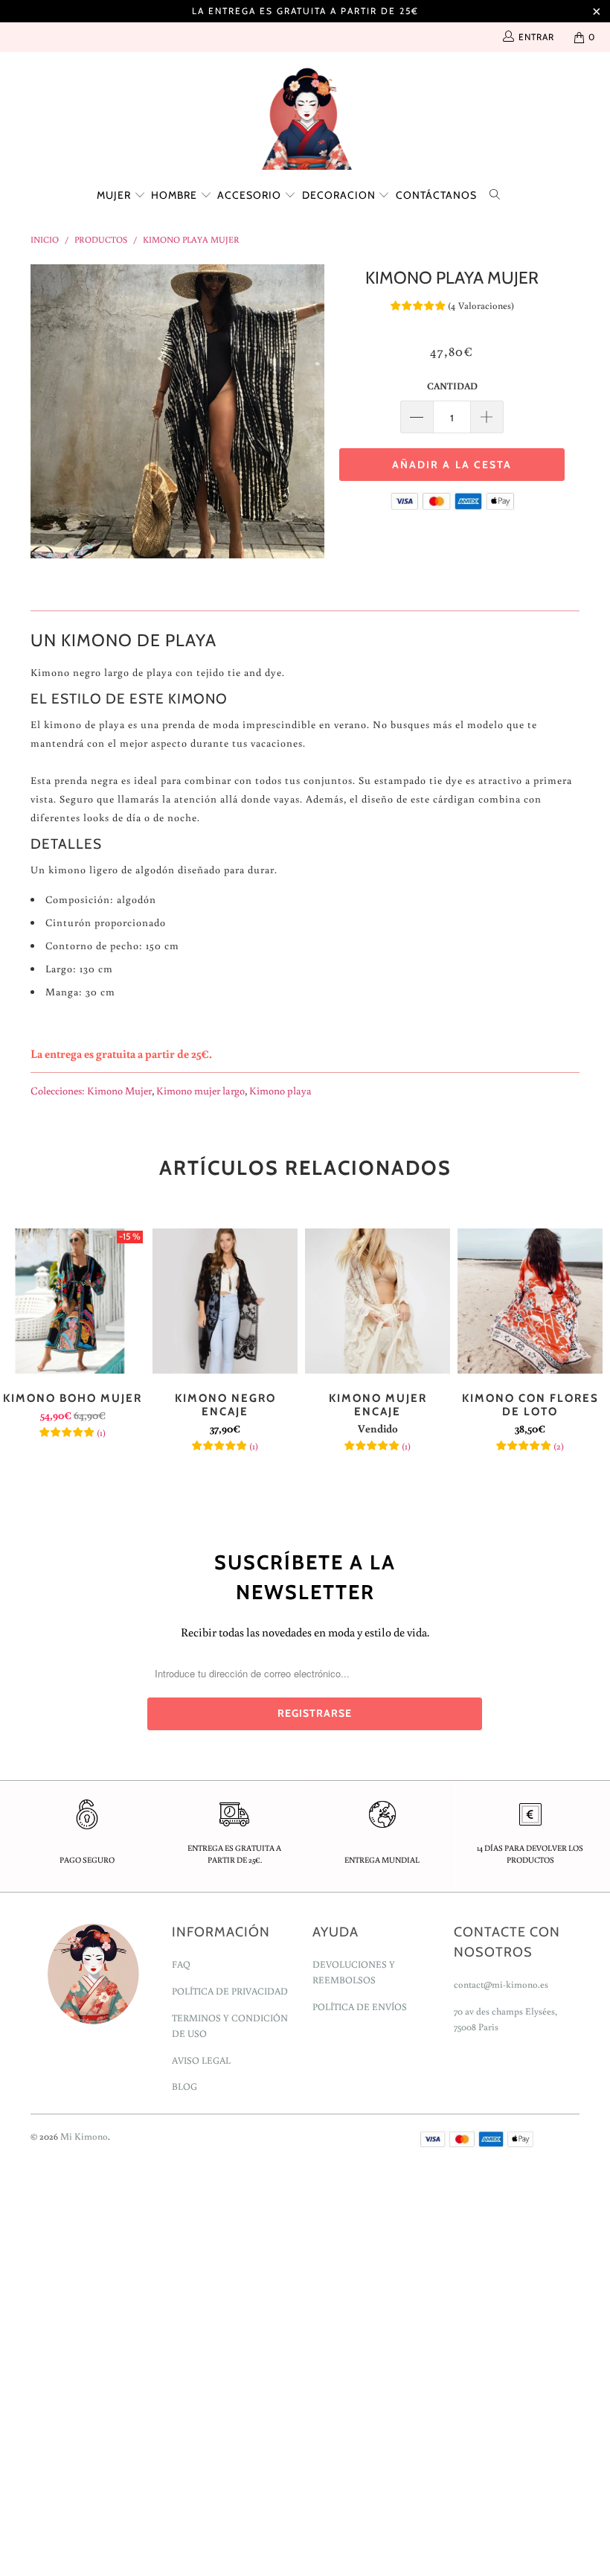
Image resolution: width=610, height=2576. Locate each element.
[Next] (309, 411)
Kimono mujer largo (200, 1090)
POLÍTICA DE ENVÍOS (360, 2007)
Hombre (176, 195)
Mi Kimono (84, 2136)
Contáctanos (436, 195)
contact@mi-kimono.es (501, 1984)
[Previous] (46, 411)
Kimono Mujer (119, 1090)
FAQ (181, 1964)
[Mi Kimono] (305, 115)
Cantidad (452, 386)
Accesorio (251, 195)
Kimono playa (280, 1090)
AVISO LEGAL (201, 2060)
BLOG (184, 2086)
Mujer (115, 195)
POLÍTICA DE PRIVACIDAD (230, 1991)
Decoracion (340, 195)
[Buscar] (498, 193)
